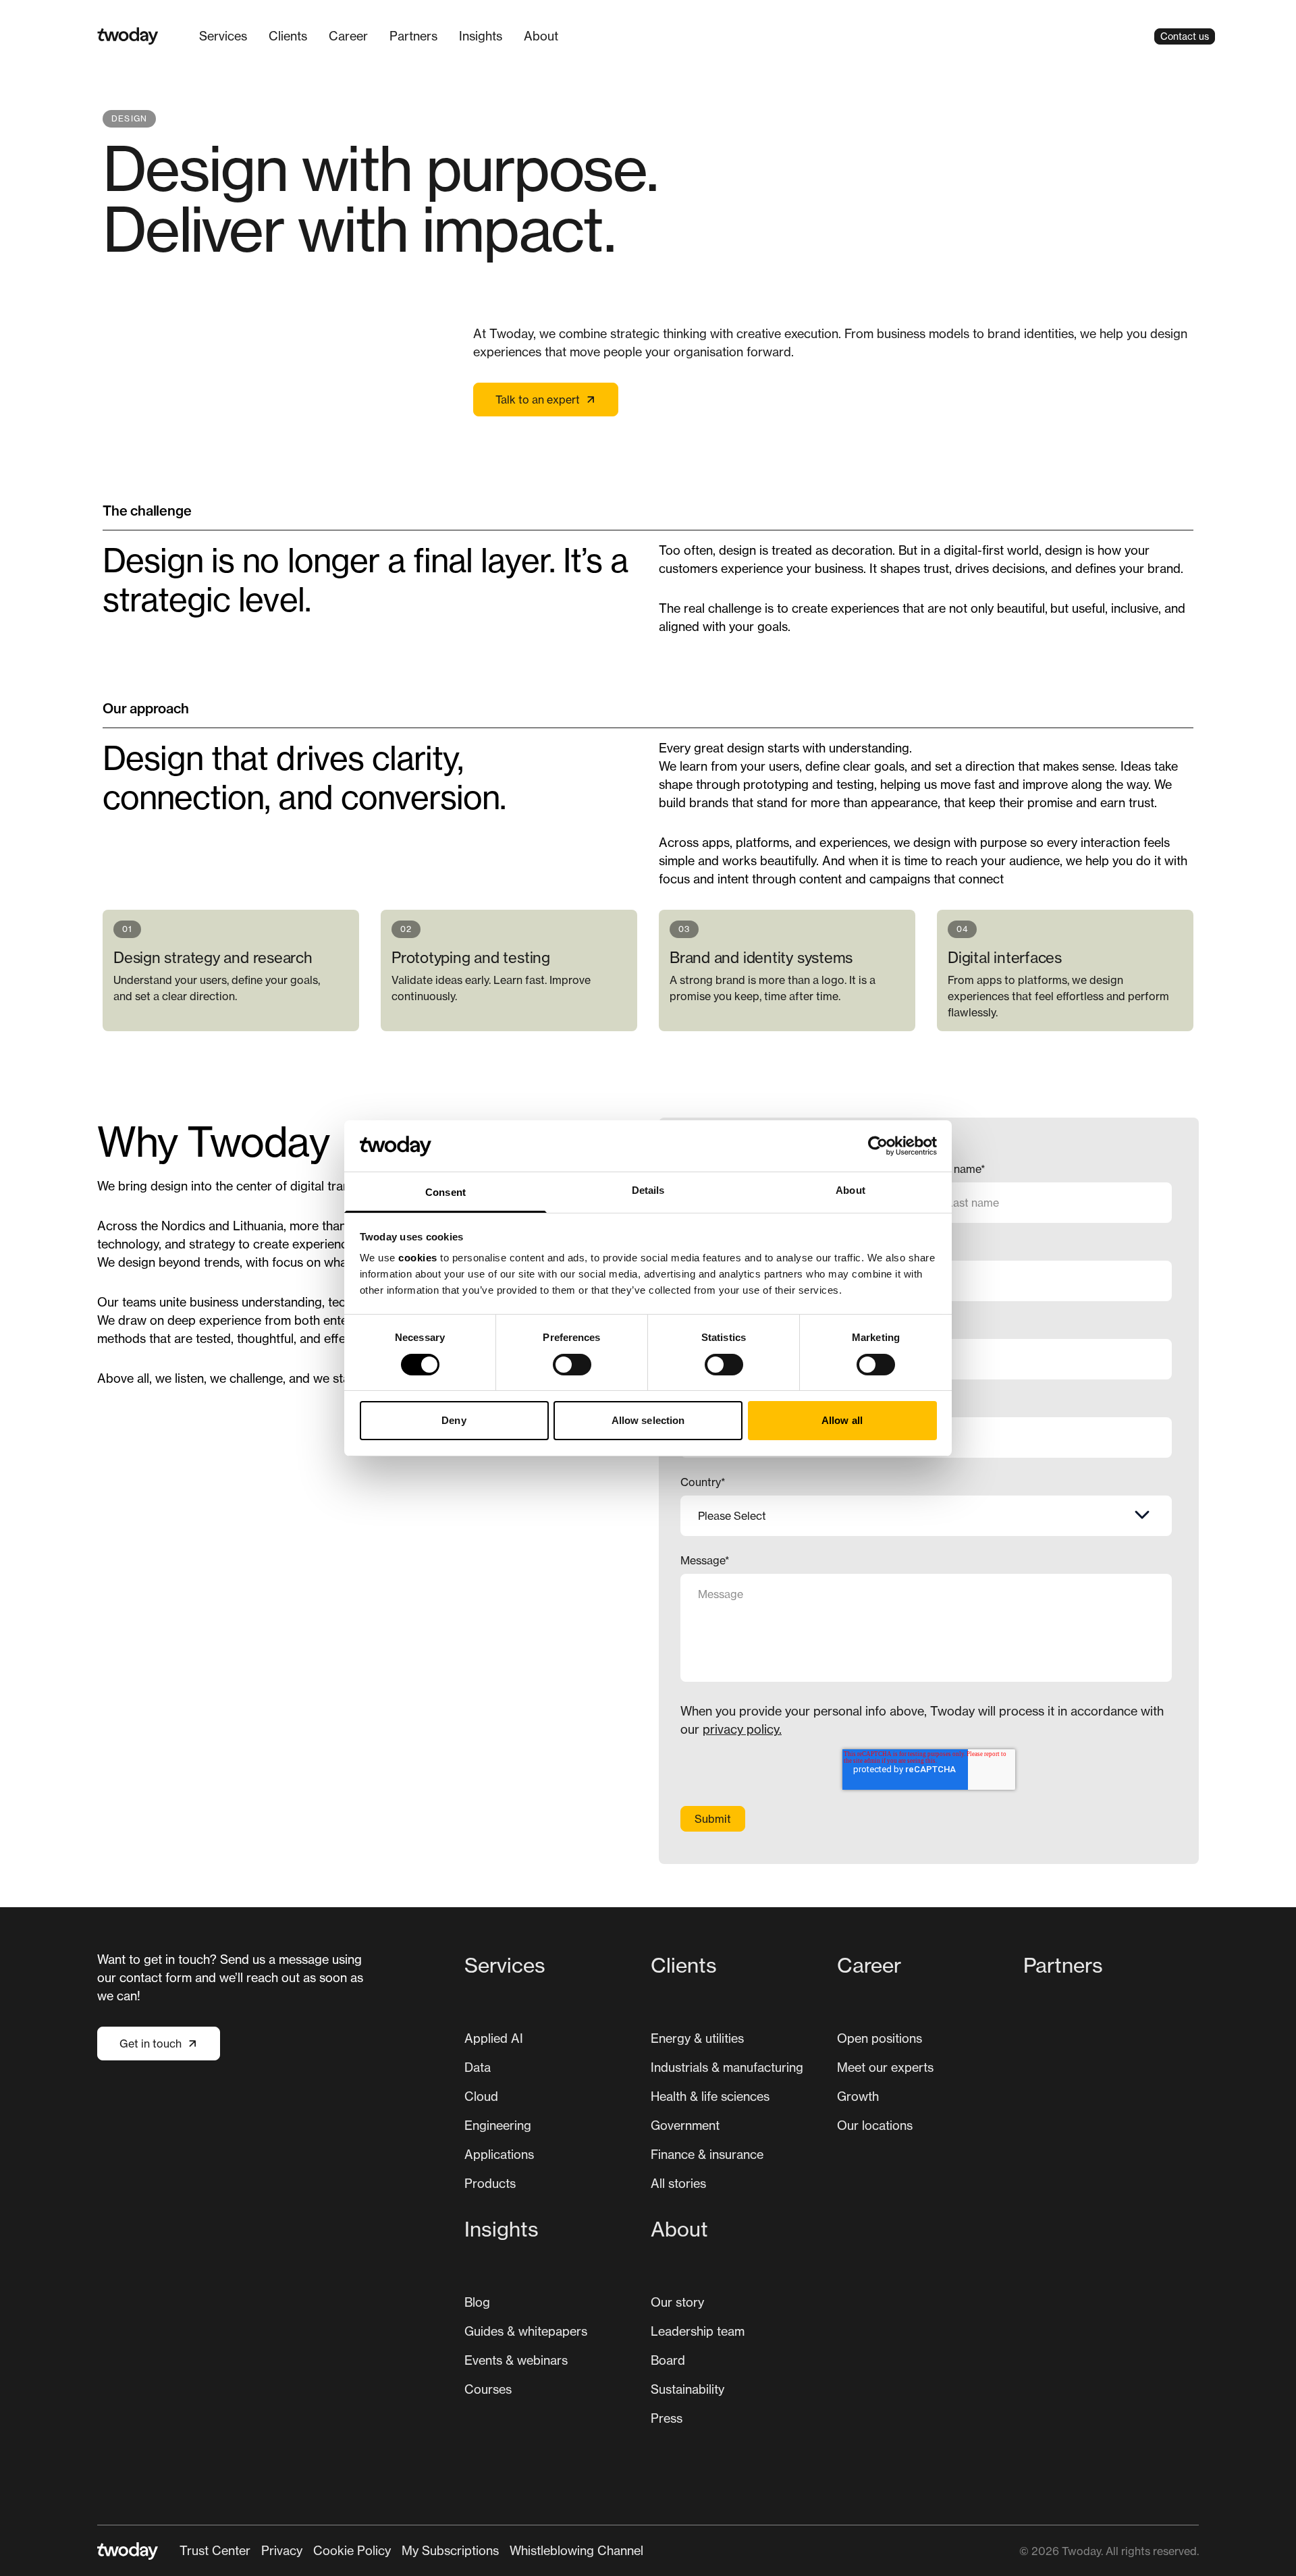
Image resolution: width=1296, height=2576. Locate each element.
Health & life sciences (710, 2096)
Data (478, 2067)
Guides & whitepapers (526, 2331)
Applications (499, 2154)
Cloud (481, 2096)
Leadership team (698, 2331)
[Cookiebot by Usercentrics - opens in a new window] (878, 1146)
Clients (288, 36)
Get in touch (151, 2044)
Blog (477, 2302)
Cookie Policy (352, 2550)
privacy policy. (742, 1729)
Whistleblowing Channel (576, 2550)
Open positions (880, 2038)
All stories (678, 2183)
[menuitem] (223, 36)
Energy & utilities (697, 2038)
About (541, 36)
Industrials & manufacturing (727, 2067)
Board (668, 2360)
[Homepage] (128, 36)
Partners (413, 36)
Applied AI (494, 2038)
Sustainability (687, 2389)
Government (685, 2125)
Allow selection (648, 1420)
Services (223, 36)
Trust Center (215, 2550)
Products (490, 2183)
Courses (488, 2389)
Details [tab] (648, 1190)
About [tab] (850, 1190)
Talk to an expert (538, 400)
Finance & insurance (707, 2154)
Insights (481, 36)
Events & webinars (516, 2360)
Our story (677, 2302)
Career (348, 36)
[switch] (572, 1365)
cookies (418, 1258)
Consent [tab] (446, 1192)
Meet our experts (885, 2067)
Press (667, 2418)
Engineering (498, 2125)
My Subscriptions (450, 2550)
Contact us (1185, 36)
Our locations (875, 2125)
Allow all (842, 1420)
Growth (858, 2096)
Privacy (282, 2550)
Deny (454, 1420)
